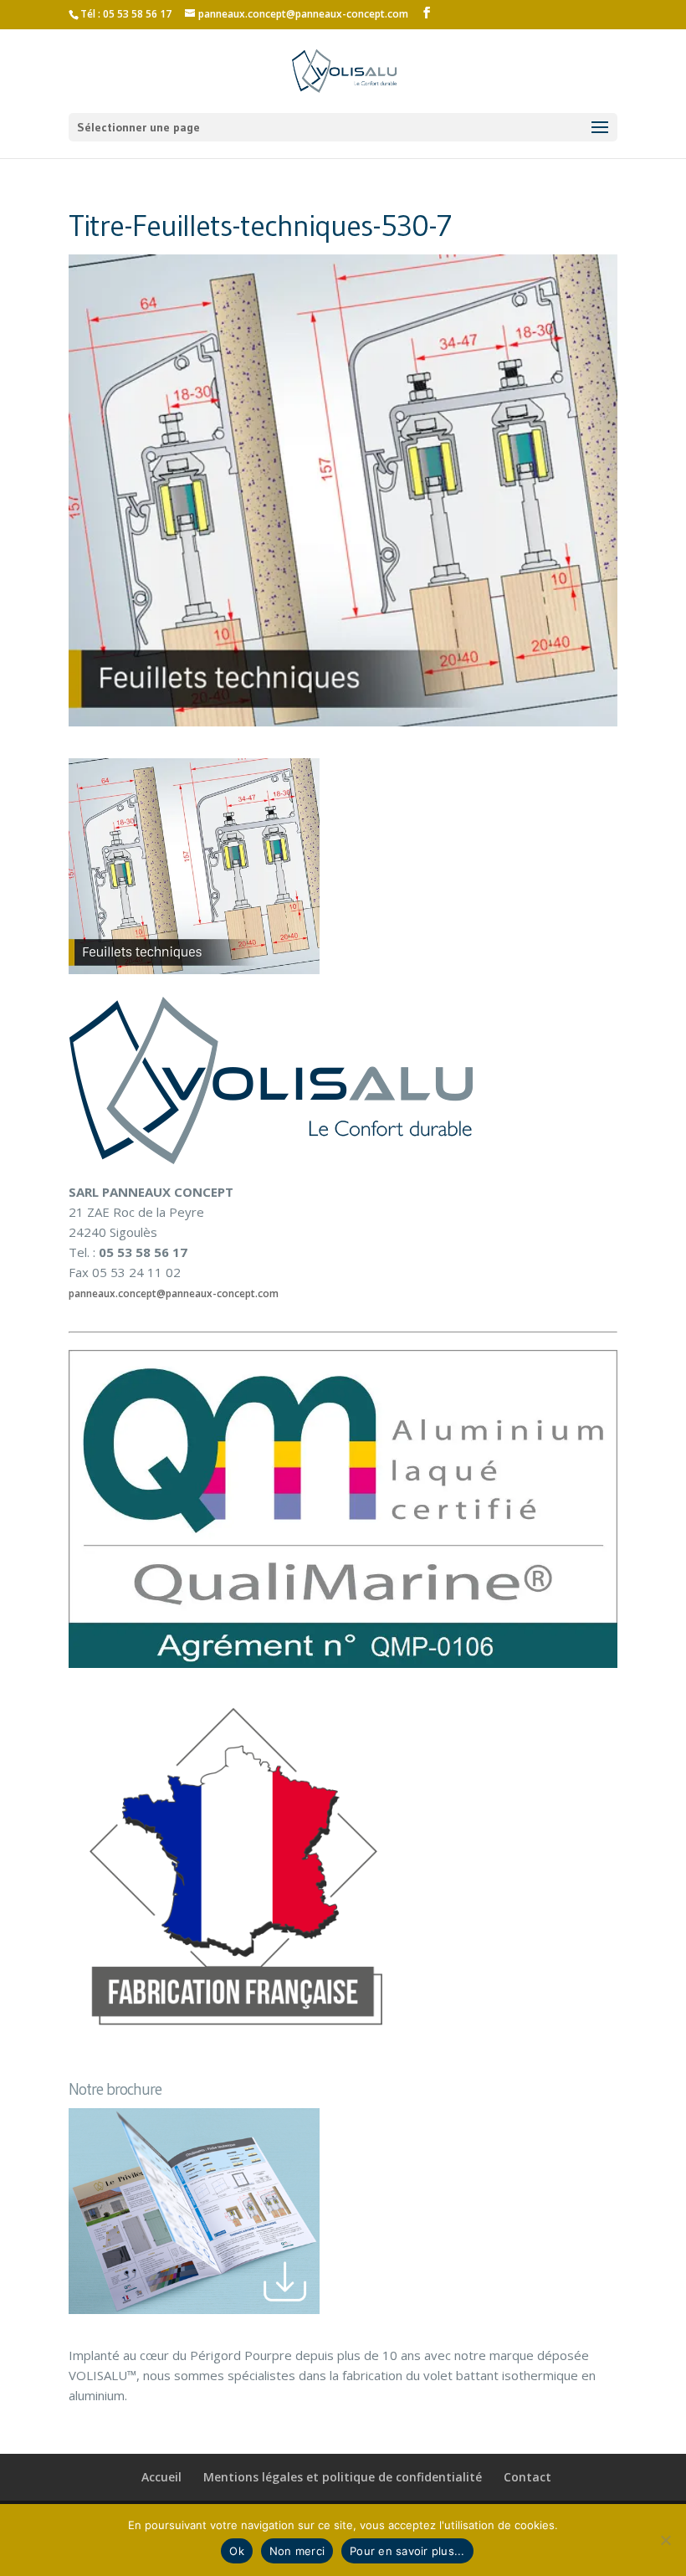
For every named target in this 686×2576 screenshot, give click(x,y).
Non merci (297, 2551)
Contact (527, 2477)
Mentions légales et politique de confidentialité (343, 2477)
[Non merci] (665, 2540)
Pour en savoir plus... (407, 2551)
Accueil (161, 2477)
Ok (237, 2551)
